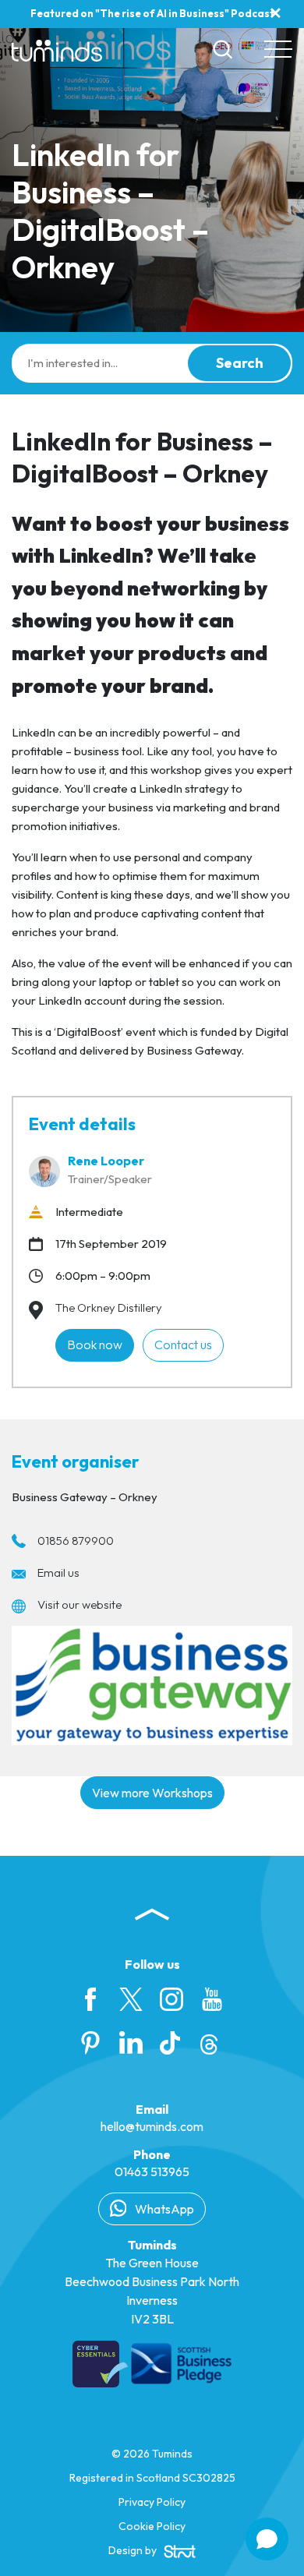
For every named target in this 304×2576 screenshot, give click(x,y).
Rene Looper (106, 1161)
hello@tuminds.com (152, 2126)
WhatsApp (163, 2209)
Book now (95, 1345)
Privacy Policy (152, 2502)
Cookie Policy (152, 2526)
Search (240, 363)
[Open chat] (267, 2539)
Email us (58, 1572)
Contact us (183, 1345)
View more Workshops (152, 1793)
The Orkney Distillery (109, 1307)
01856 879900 (76, 1541)
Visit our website (80, 1604)
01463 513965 (152, 2171)
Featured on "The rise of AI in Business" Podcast (152, 13)
